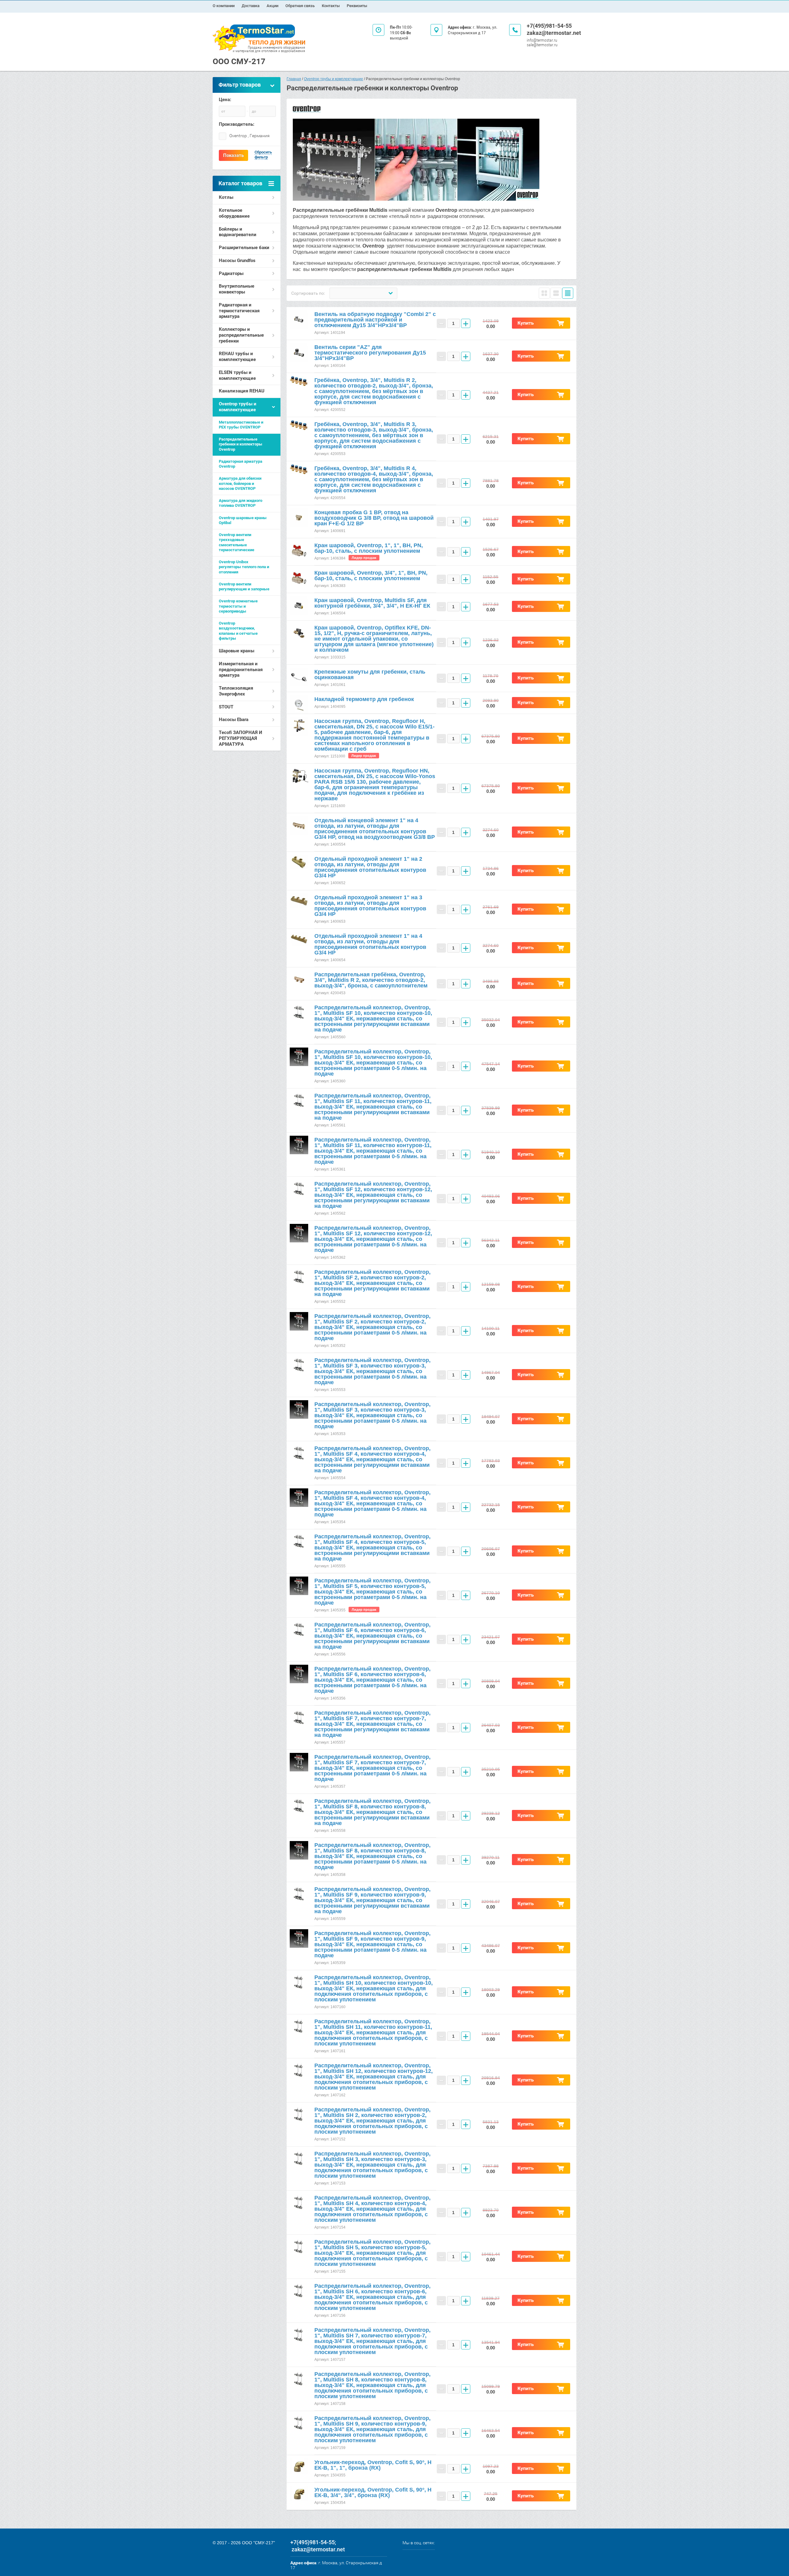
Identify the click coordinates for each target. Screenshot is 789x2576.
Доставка (251, 6)
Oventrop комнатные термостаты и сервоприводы (238, 606)
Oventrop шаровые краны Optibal (243, 520)
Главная (294, 79)
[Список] (556, 293)
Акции (272, 6)
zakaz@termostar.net (554, 33)
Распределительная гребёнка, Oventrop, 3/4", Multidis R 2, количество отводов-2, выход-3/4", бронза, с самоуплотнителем (371, 980)
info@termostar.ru (542, 40)
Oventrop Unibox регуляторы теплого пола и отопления (244, 567)
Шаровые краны (237, 651)
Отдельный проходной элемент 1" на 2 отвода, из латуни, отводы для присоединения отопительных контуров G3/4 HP (370, 867)
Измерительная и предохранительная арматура (241, 670)
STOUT (226, 707)
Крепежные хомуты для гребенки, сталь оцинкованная (370, 675)
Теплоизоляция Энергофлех (236, 691)
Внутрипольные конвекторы (237, 289)
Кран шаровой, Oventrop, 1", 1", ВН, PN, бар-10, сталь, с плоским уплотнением (369, 548)
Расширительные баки (244, 248)
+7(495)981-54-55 (549, 26)
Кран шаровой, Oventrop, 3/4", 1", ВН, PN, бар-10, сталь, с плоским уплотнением (371, 576)
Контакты (331, 6)
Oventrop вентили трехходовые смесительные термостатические (237, 542)
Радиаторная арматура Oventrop (241, 464)
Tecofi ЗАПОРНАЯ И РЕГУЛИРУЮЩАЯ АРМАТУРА (241, 738)
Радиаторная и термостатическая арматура (239, 311)
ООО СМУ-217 (239, 61)
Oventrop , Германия (249, 136)
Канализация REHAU (242, 391)
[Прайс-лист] (568, 293)
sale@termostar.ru (542, 45)
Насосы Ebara (234, 720)
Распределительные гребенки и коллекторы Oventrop (241, 444)
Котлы (226, 197)
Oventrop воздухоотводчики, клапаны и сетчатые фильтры (238, 631)
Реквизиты (357, 6)
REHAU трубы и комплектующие (237, 357)
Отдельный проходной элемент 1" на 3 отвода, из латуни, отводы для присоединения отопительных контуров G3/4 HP (370, 906)
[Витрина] (544, 293)
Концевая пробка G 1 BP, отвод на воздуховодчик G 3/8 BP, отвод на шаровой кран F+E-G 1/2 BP (374, 518)
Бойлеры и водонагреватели (238, 232)
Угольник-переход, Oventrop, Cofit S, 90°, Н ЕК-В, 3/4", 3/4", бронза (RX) (373, 2492)
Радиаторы (231, 273)
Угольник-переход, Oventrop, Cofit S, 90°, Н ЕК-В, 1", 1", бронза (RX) (373, 2465)
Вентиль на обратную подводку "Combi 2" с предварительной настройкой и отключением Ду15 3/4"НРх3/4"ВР (375, 320)
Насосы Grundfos (237, 260)
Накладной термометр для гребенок (364, 699)
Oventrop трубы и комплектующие (238, 407)
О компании (224, 6)
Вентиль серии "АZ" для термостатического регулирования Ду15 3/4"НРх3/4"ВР (370, 353)
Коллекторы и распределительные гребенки (241, 335)
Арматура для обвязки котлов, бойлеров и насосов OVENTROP (240, 483)
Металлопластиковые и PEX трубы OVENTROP (241, 425)
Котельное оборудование (234, 213)
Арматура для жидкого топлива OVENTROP (241, 503)
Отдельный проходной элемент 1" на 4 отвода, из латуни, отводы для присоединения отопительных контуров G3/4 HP (370, 944)
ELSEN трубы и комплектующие (237, 375)
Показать (233, 155)
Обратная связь (300, 6)
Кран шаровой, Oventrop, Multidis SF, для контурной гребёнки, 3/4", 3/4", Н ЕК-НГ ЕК (372, 603)
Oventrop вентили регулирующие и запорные (244, 587)
